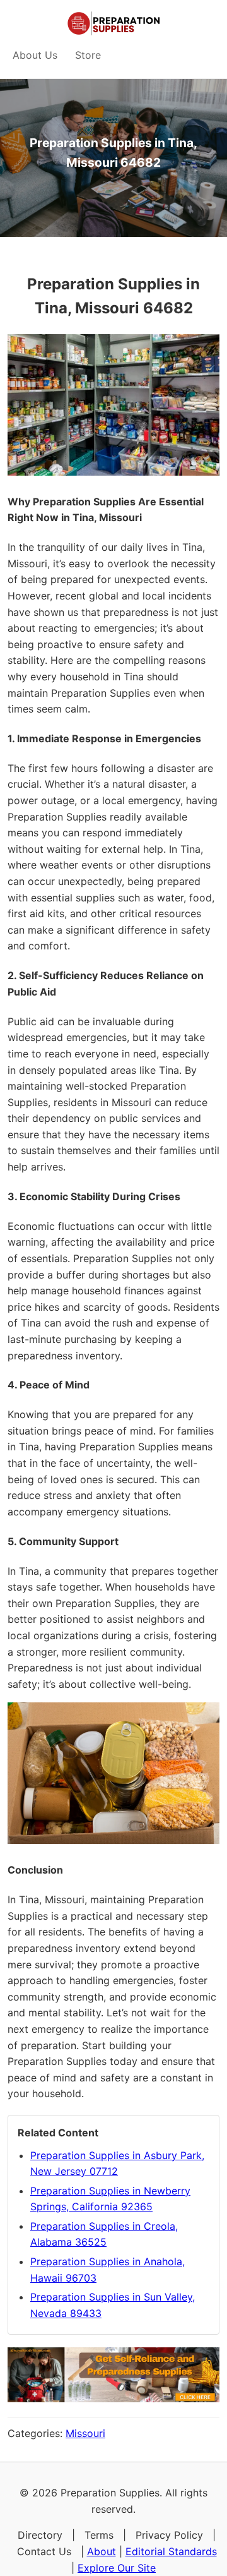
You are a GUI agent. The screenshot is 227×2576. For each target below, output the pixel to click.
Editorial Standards (171, 2551)
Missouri (85, 2433)
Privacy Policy (169, 2535)
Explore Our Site (117, 2568)
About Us (35, 55)
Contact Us (44, 2551)
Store (88, 55)
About (102, 2551)
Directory (40, 2535)
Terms (99, 2535)
